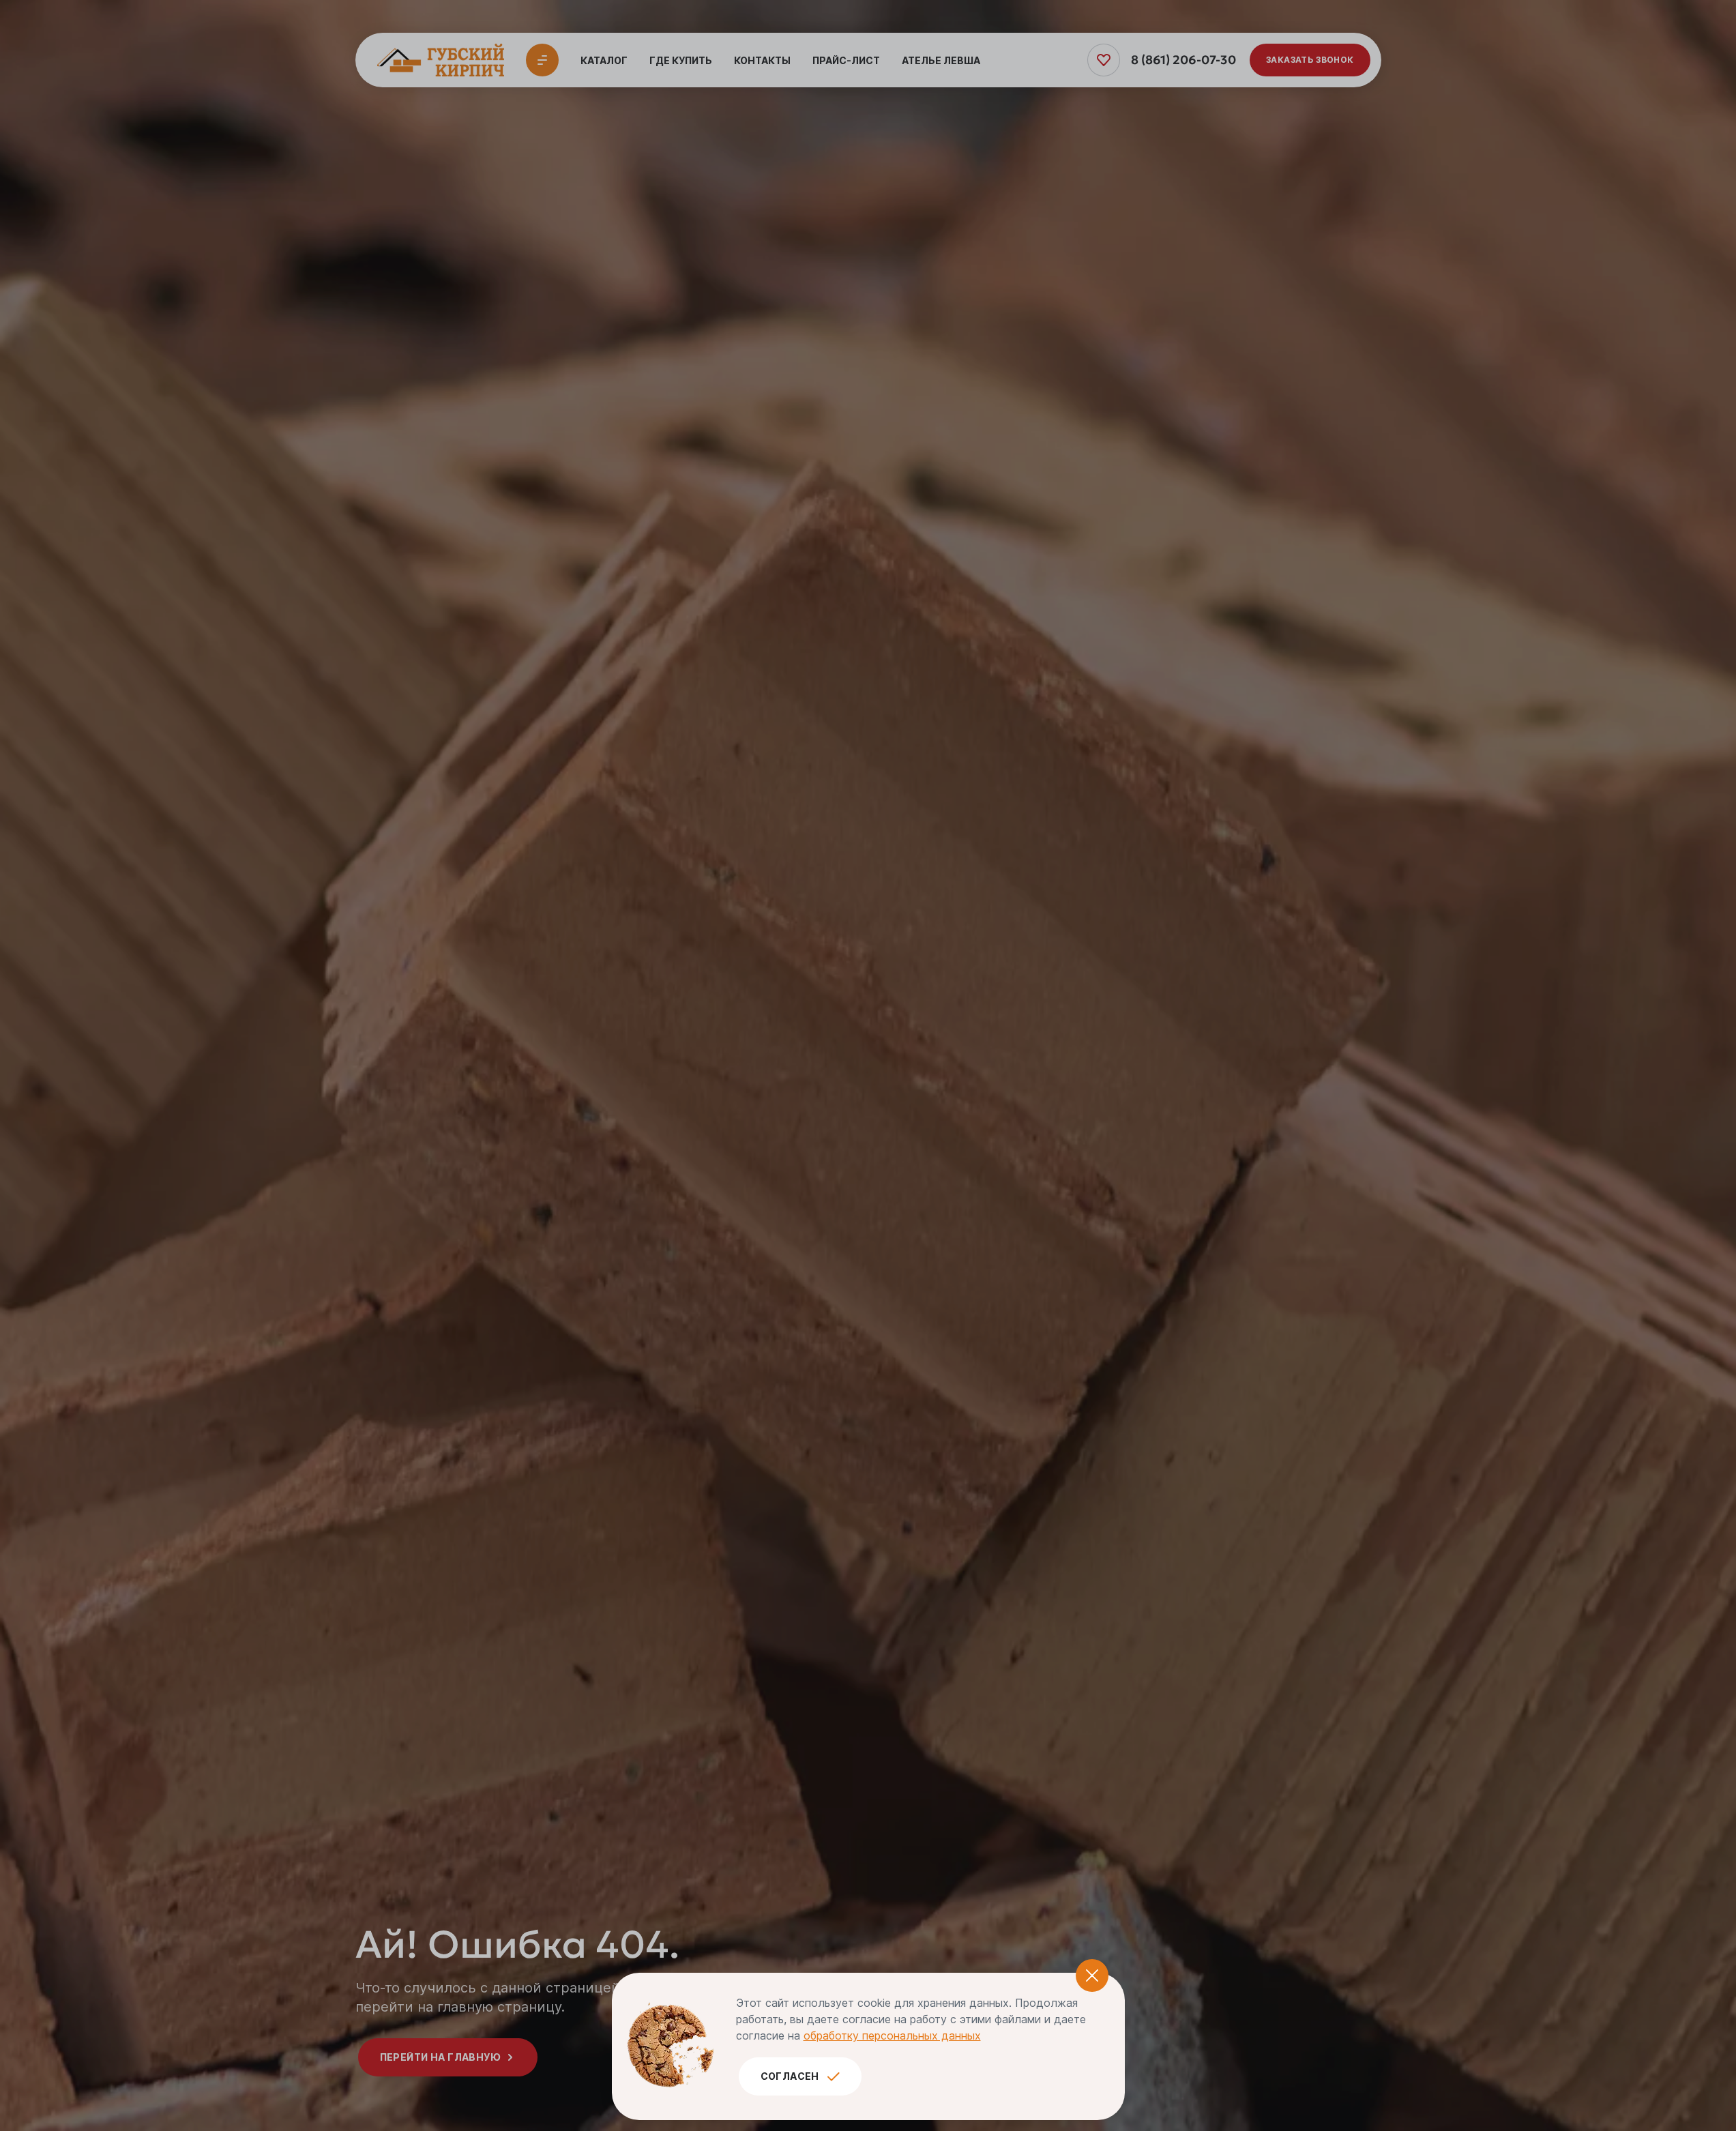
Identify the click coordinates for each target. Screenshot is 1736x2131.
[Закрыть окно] (1092, 1975)
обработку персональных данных (892, 2036)
